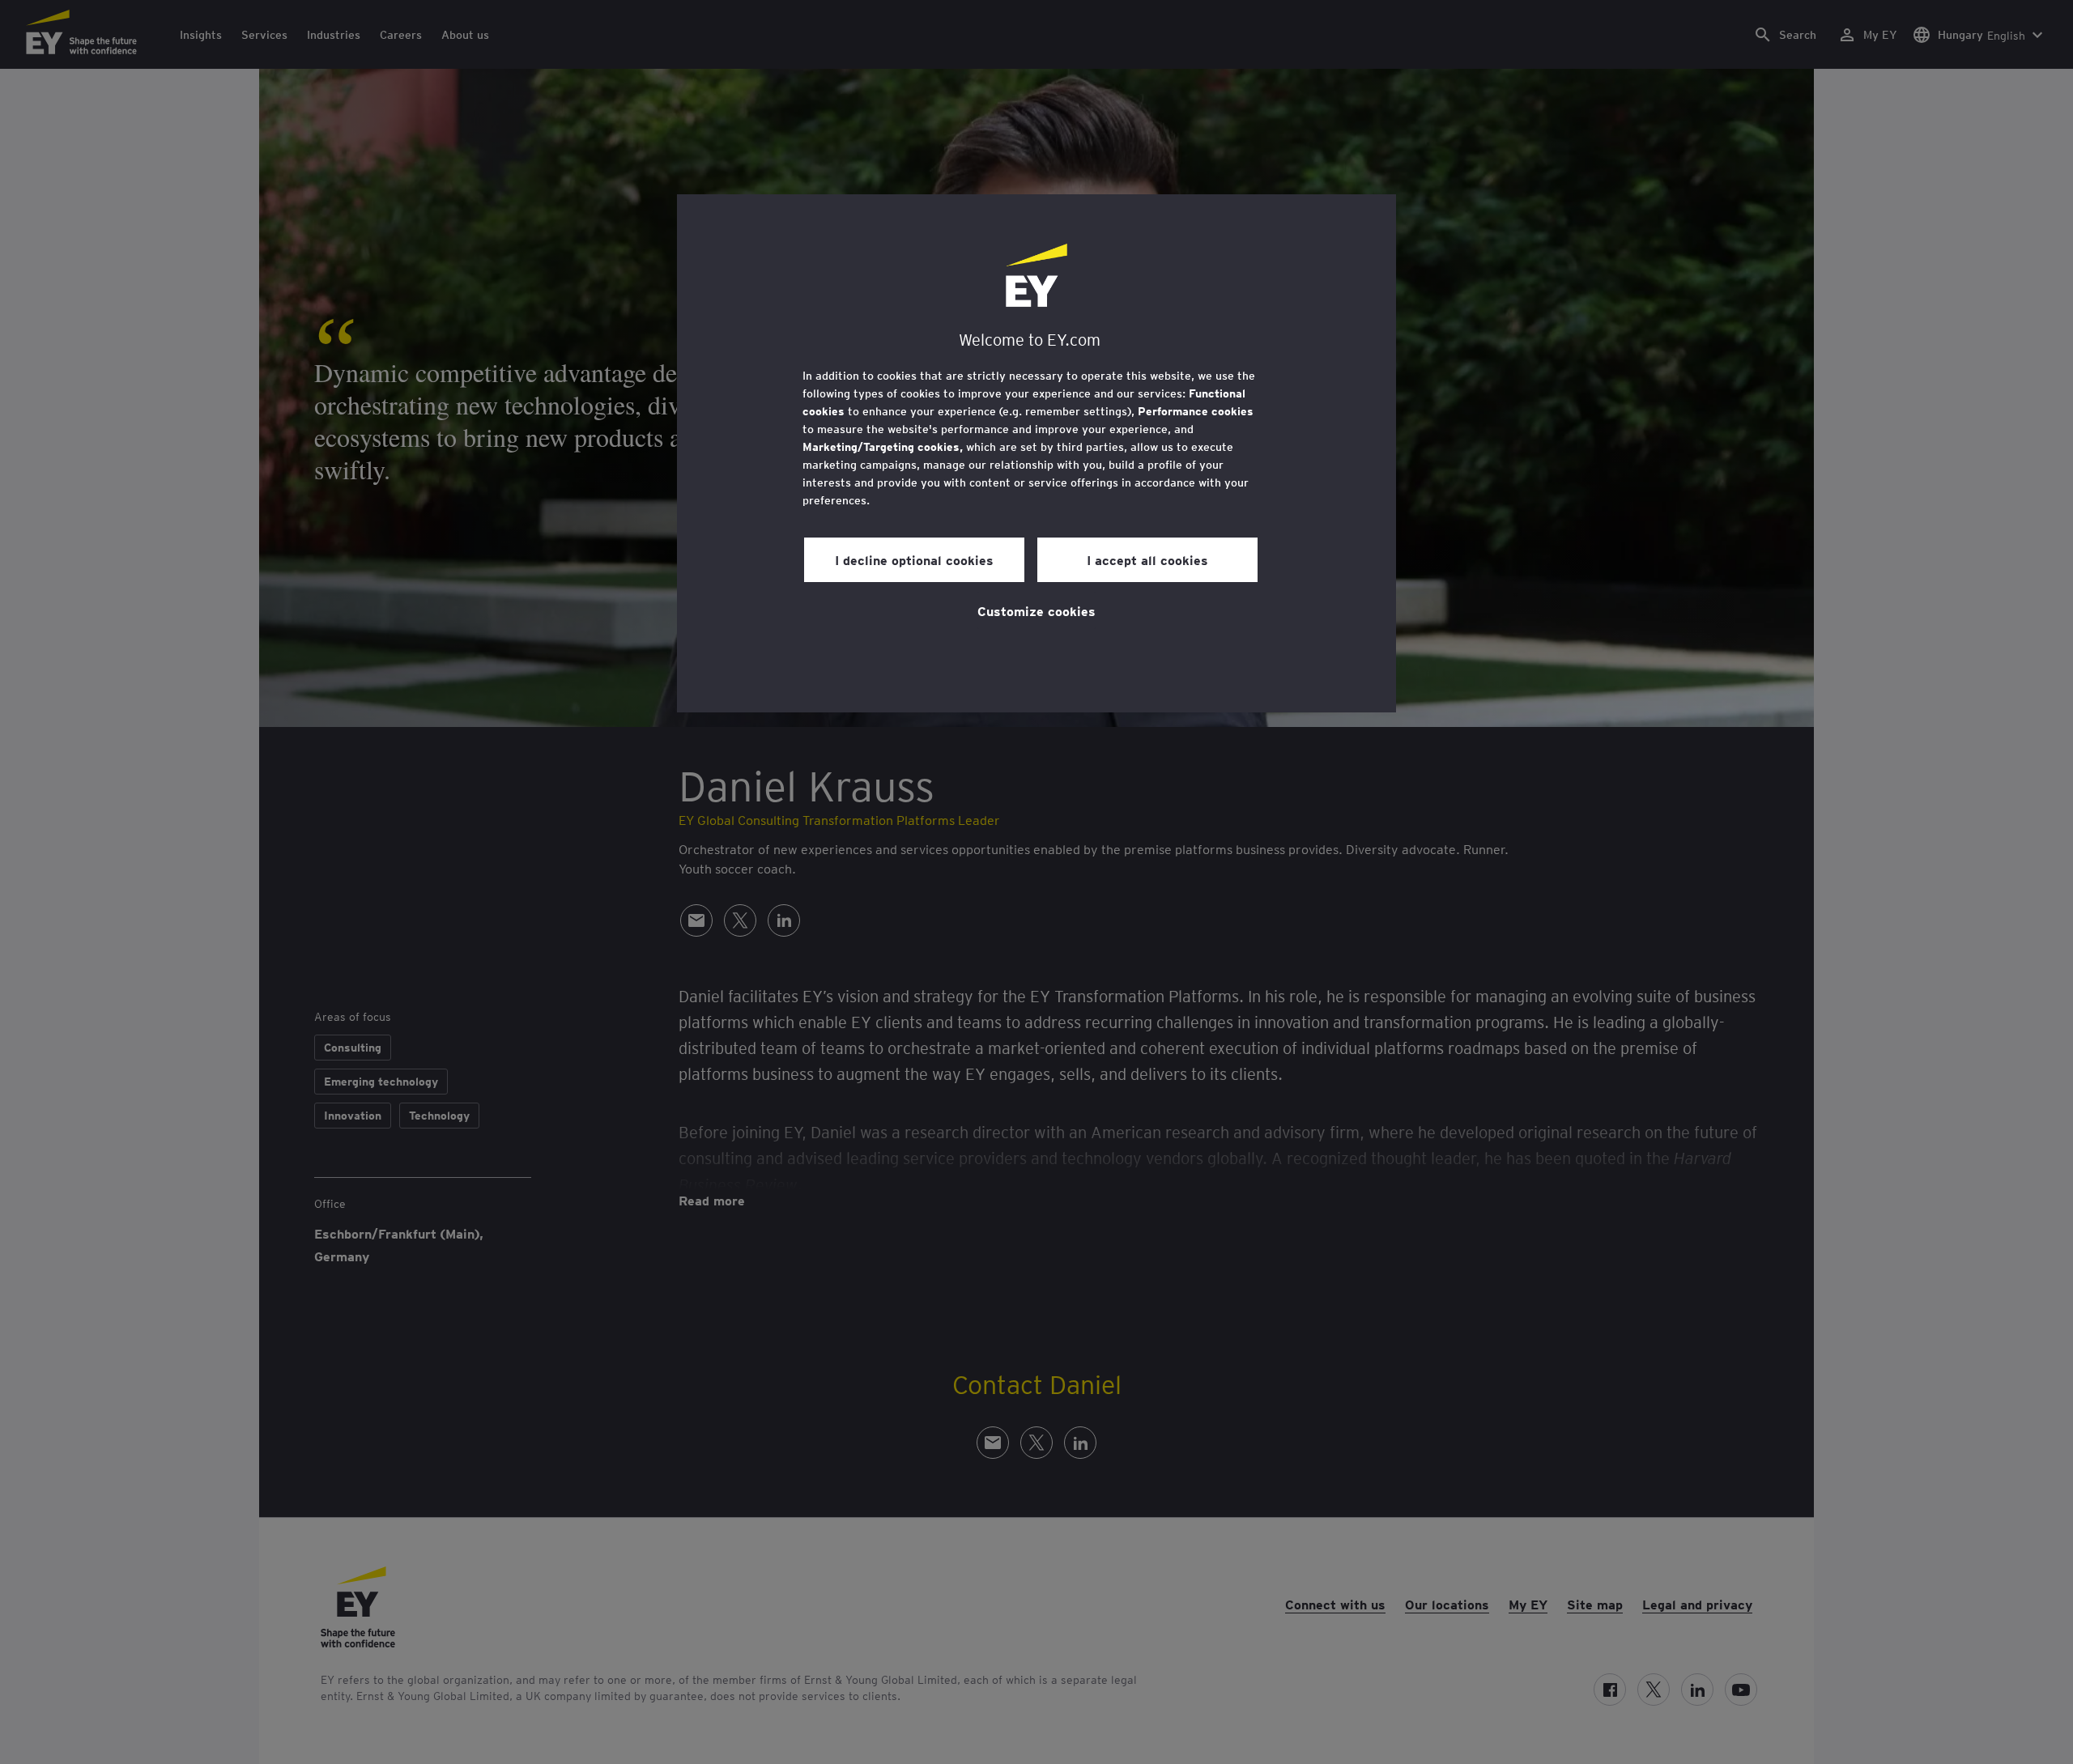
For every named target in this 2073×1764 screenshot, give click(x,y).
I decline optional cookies (914, 559)
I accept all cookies (1147, 559)
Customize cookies (1036, 610)
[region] (1036, 453)
